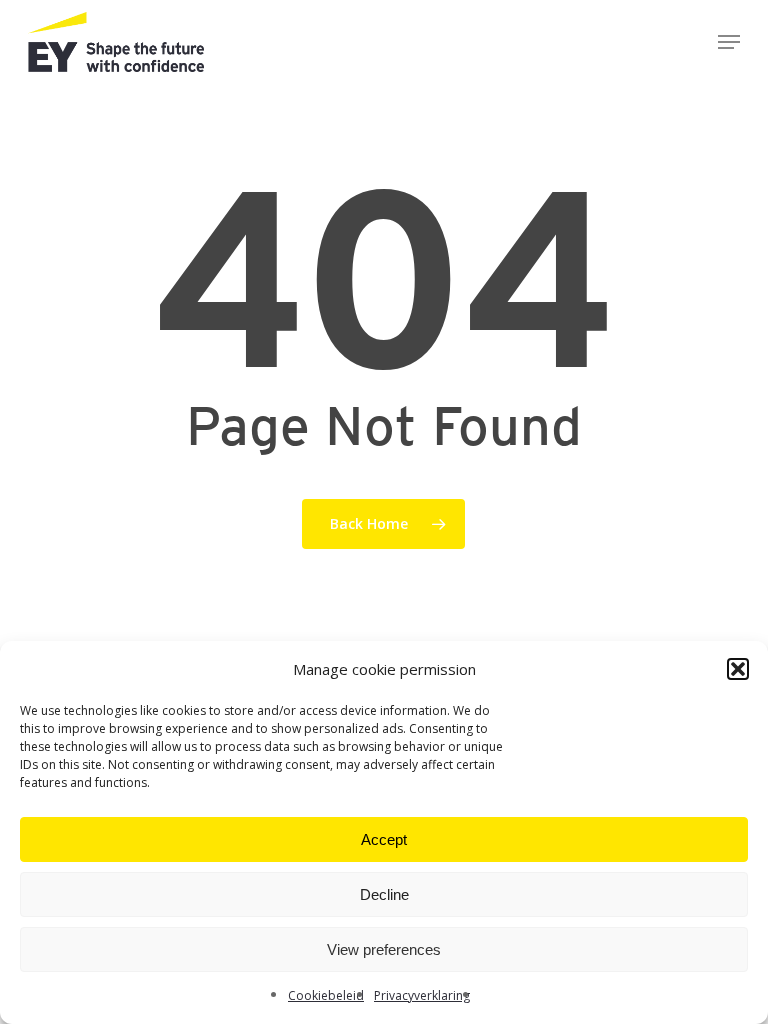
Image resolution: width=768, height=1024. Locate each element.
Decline (384, 894)
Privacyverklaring (422, 995)
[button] (738, 669)
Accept (384, 839)
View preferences (384, 949)
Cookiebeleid (326, 995)
